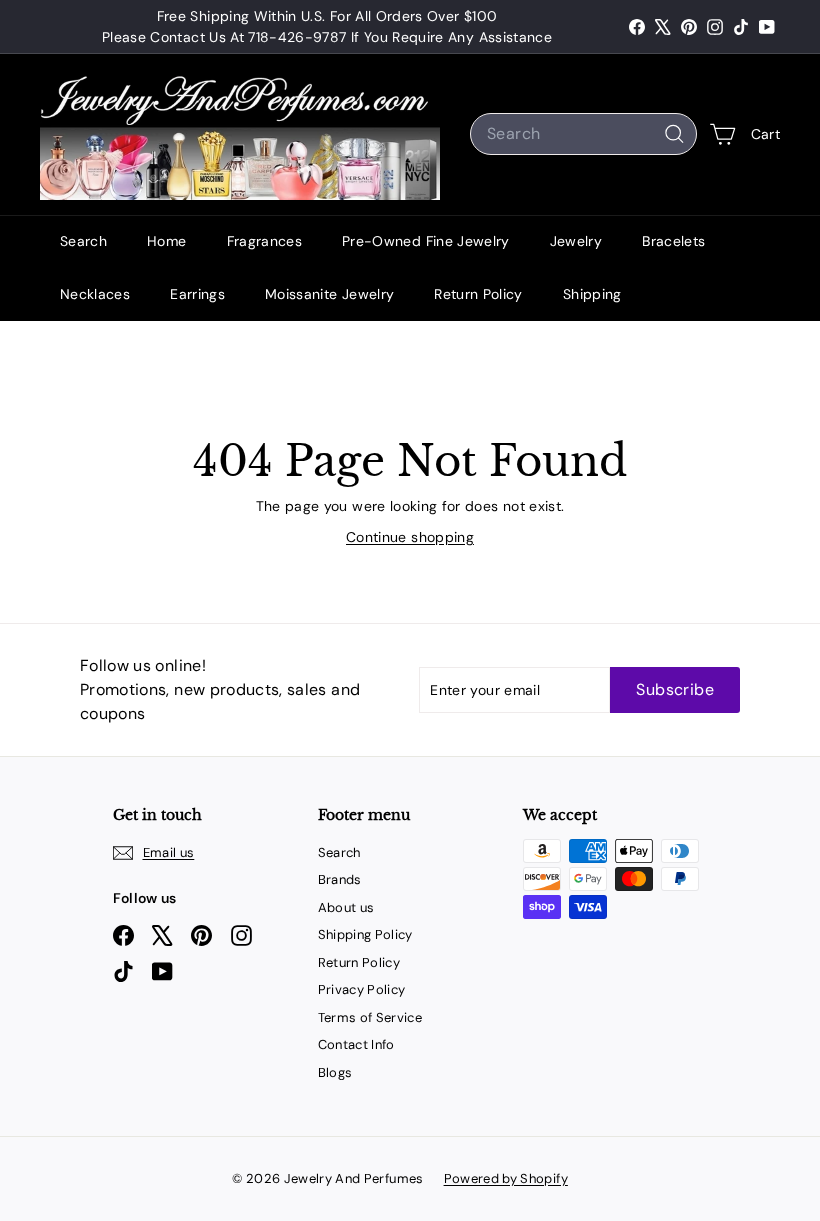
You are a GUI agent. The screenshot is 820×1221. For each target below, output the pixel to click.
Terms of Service (370, 1017)
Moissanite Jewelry (329, 294)
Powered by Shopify (506, 1178)
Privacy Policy (362, 989)
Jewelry (576, 241)
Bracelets (673, 241)
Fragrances (265, 241)
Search (83, 241)
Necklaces (95, 294)
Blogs (335, 1072)
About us (346, 907)
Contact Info (356, 1044)
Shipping (592, 294)
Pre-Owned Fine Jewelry (426, 241)
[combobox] (583, 134)
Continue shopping (410, 537)
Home (166, 241)
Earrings (197, 294)
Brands (340, 879)
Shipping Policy (365, 934)
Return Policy (478, 294)
